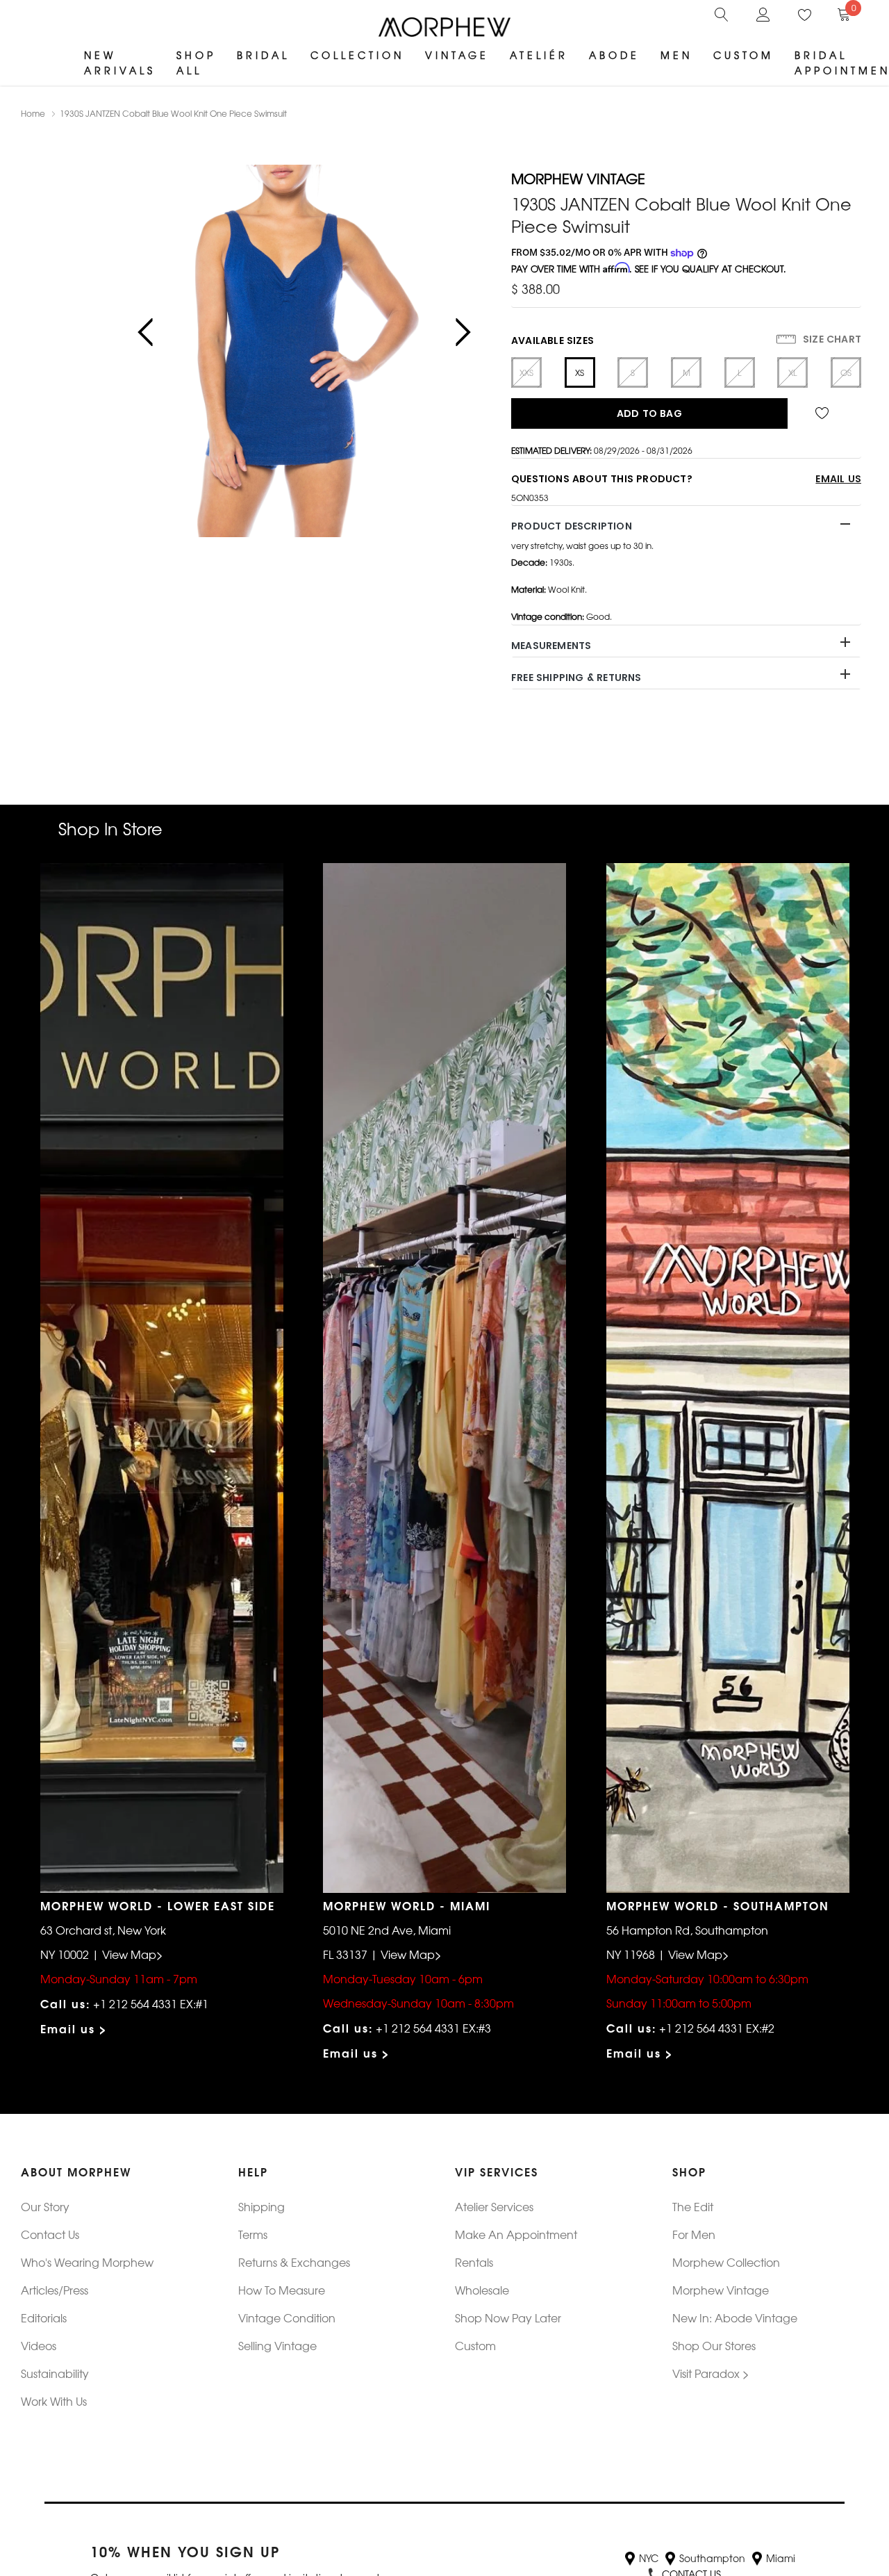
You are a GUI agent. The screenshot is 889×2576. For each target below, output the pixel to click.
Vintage (457, 55)
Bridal (263, 55)
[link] (722, 13)
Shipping (261, 2206)
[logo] (444, 27)
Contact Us (50, 2234)
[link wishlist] (824, 413)
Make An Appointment (516, 2234)
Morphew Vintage (721, 2290)
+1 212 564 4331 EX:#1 (151, 2003)
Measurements (551, 646)
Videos (39, 2345)
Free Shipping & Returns (576, 678)
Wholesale (482, 2290)
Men (676, 55)
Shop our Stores (714, 2345)
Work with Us (54, 2401)
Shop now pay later (508, 2317)
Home (33, 113)
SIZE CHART (831, 339)
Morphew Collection (726, 2262)
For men (694, 2234)
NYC (649, 2558)
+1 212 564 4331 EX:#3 (433, 2028)
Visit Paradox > (711, 2373)
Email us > (74, 2028)
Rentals (474, 2262)
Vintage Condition (287, 2317)
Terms (253, 2234)
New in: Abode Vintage (735, 2317)
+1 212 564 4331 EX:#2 (717, 2028)
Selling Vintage (277, 2345)
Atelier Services (494, 2206)
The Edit (693, 2206)
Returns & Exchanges (294, 2262)
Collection (357, 55)
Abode (614, 55)
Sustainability (55, 2373)
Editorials (44, 2317)
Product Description (572, 526)
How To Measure (282, 2290)
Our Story (45, 2206)
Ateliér (539, 55)
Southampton (712, 2558)
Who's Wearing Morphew (87, 2262)
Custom (743, 55)
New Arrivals (120, 63)
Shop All (196, 63)
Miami (781, 2558)
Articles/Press (55, 2290)
